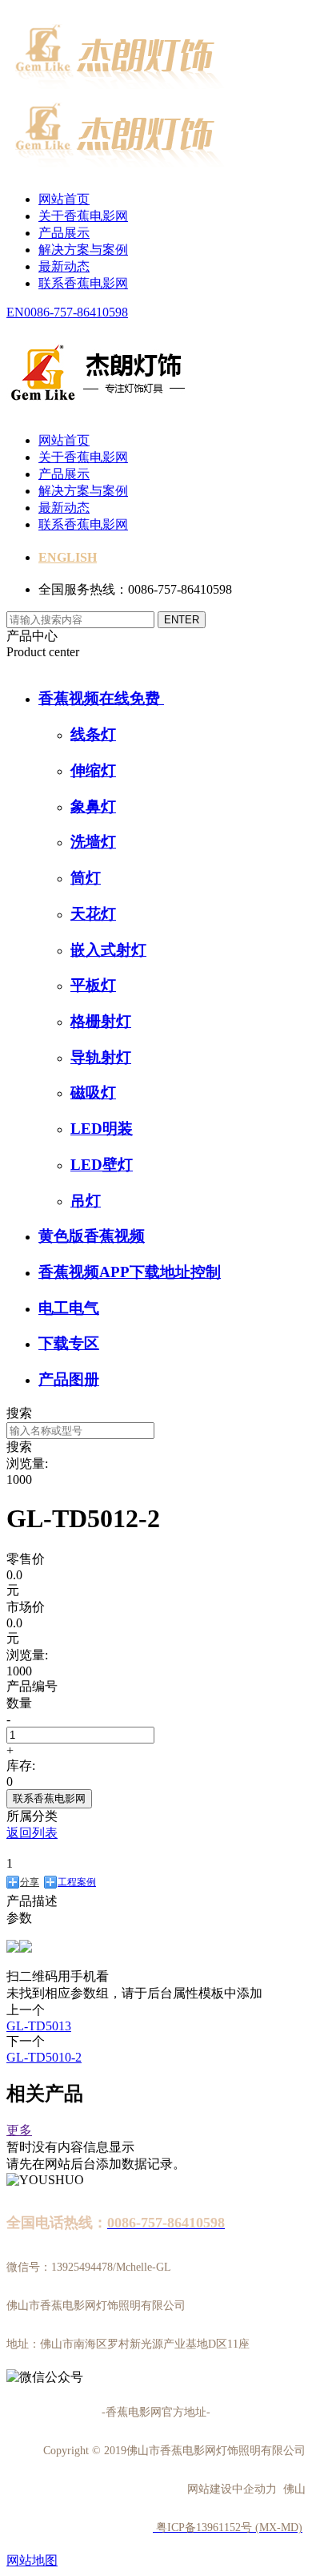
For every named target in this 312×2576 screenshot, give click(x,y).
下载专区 (69, 1343)
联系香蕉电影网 (83, 283)
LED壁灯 (102, 1165)
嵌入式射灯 (108, 950)
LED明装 (102, 1129)
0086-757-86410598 (76, 312)
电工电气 (69, 1308)
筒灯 (86, 878)
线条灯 (93, 734)
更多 (19, 2130)
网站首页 (64, 199)
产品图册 (69, 1379)
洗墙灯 (93, 842)
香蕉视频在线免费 (101, 698)
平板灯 (93, 985)
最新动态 (64, 266)
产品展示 (64, 233)
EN (15, 312)
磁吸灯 (93, 1092)
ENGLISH (68, 557)
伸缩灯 (93, 770)
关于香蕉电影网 (83, 216)
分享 (30, 1882)
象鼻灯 (93, 806)
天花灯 (93, 914)
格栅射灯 (101, 1021)
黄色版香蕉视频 (92, 1236)
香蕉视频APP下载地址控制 (130, 1272)
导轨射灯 (101, 1057)
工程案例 (77, 1882)
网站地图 (32, 2560)
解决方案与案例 (83, 250)
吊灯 (86, 1201)
